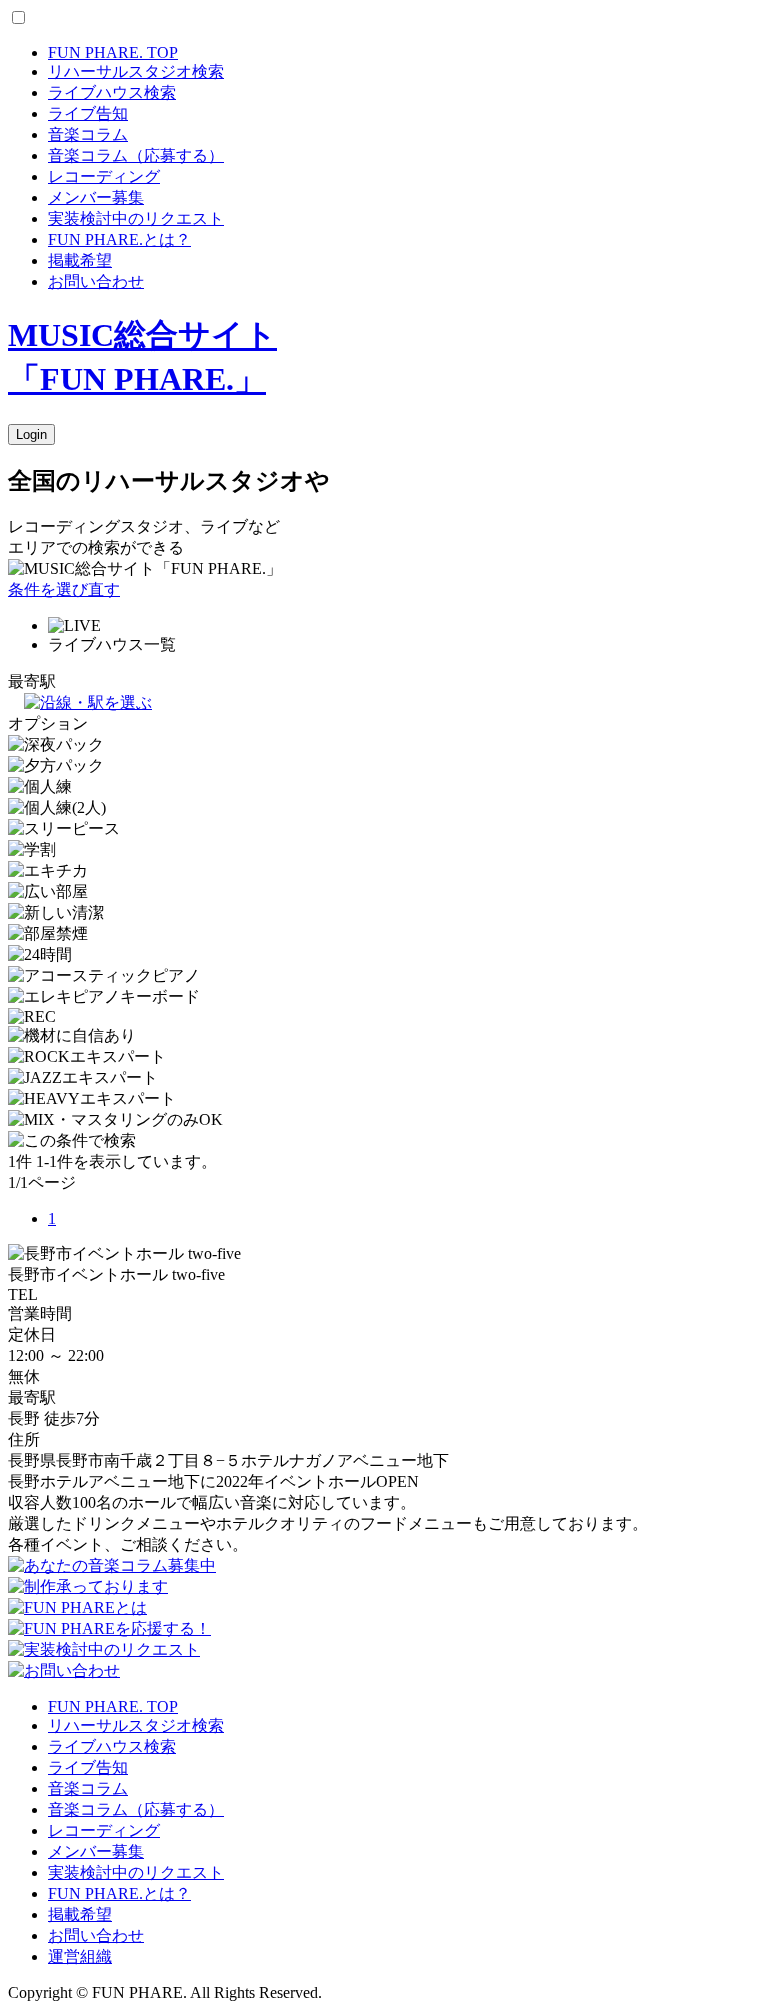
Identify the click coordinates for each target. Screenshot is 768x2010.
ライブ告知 (88, 113)
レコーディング (104, 176)
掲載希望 (80, 260)
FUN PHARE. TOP (113, 52)
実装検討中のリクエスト (136, 218)
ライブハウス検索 (112, 92)
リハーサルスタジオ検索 (136, 71)
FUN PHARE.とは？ (119, 239)
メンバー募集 (96, 197)
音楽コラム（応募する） (136, 155)
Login (31, 434)
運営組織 (80, 1956)
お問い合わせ (96, 281)
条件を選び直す (64, 589)
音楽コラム (88, 134)
